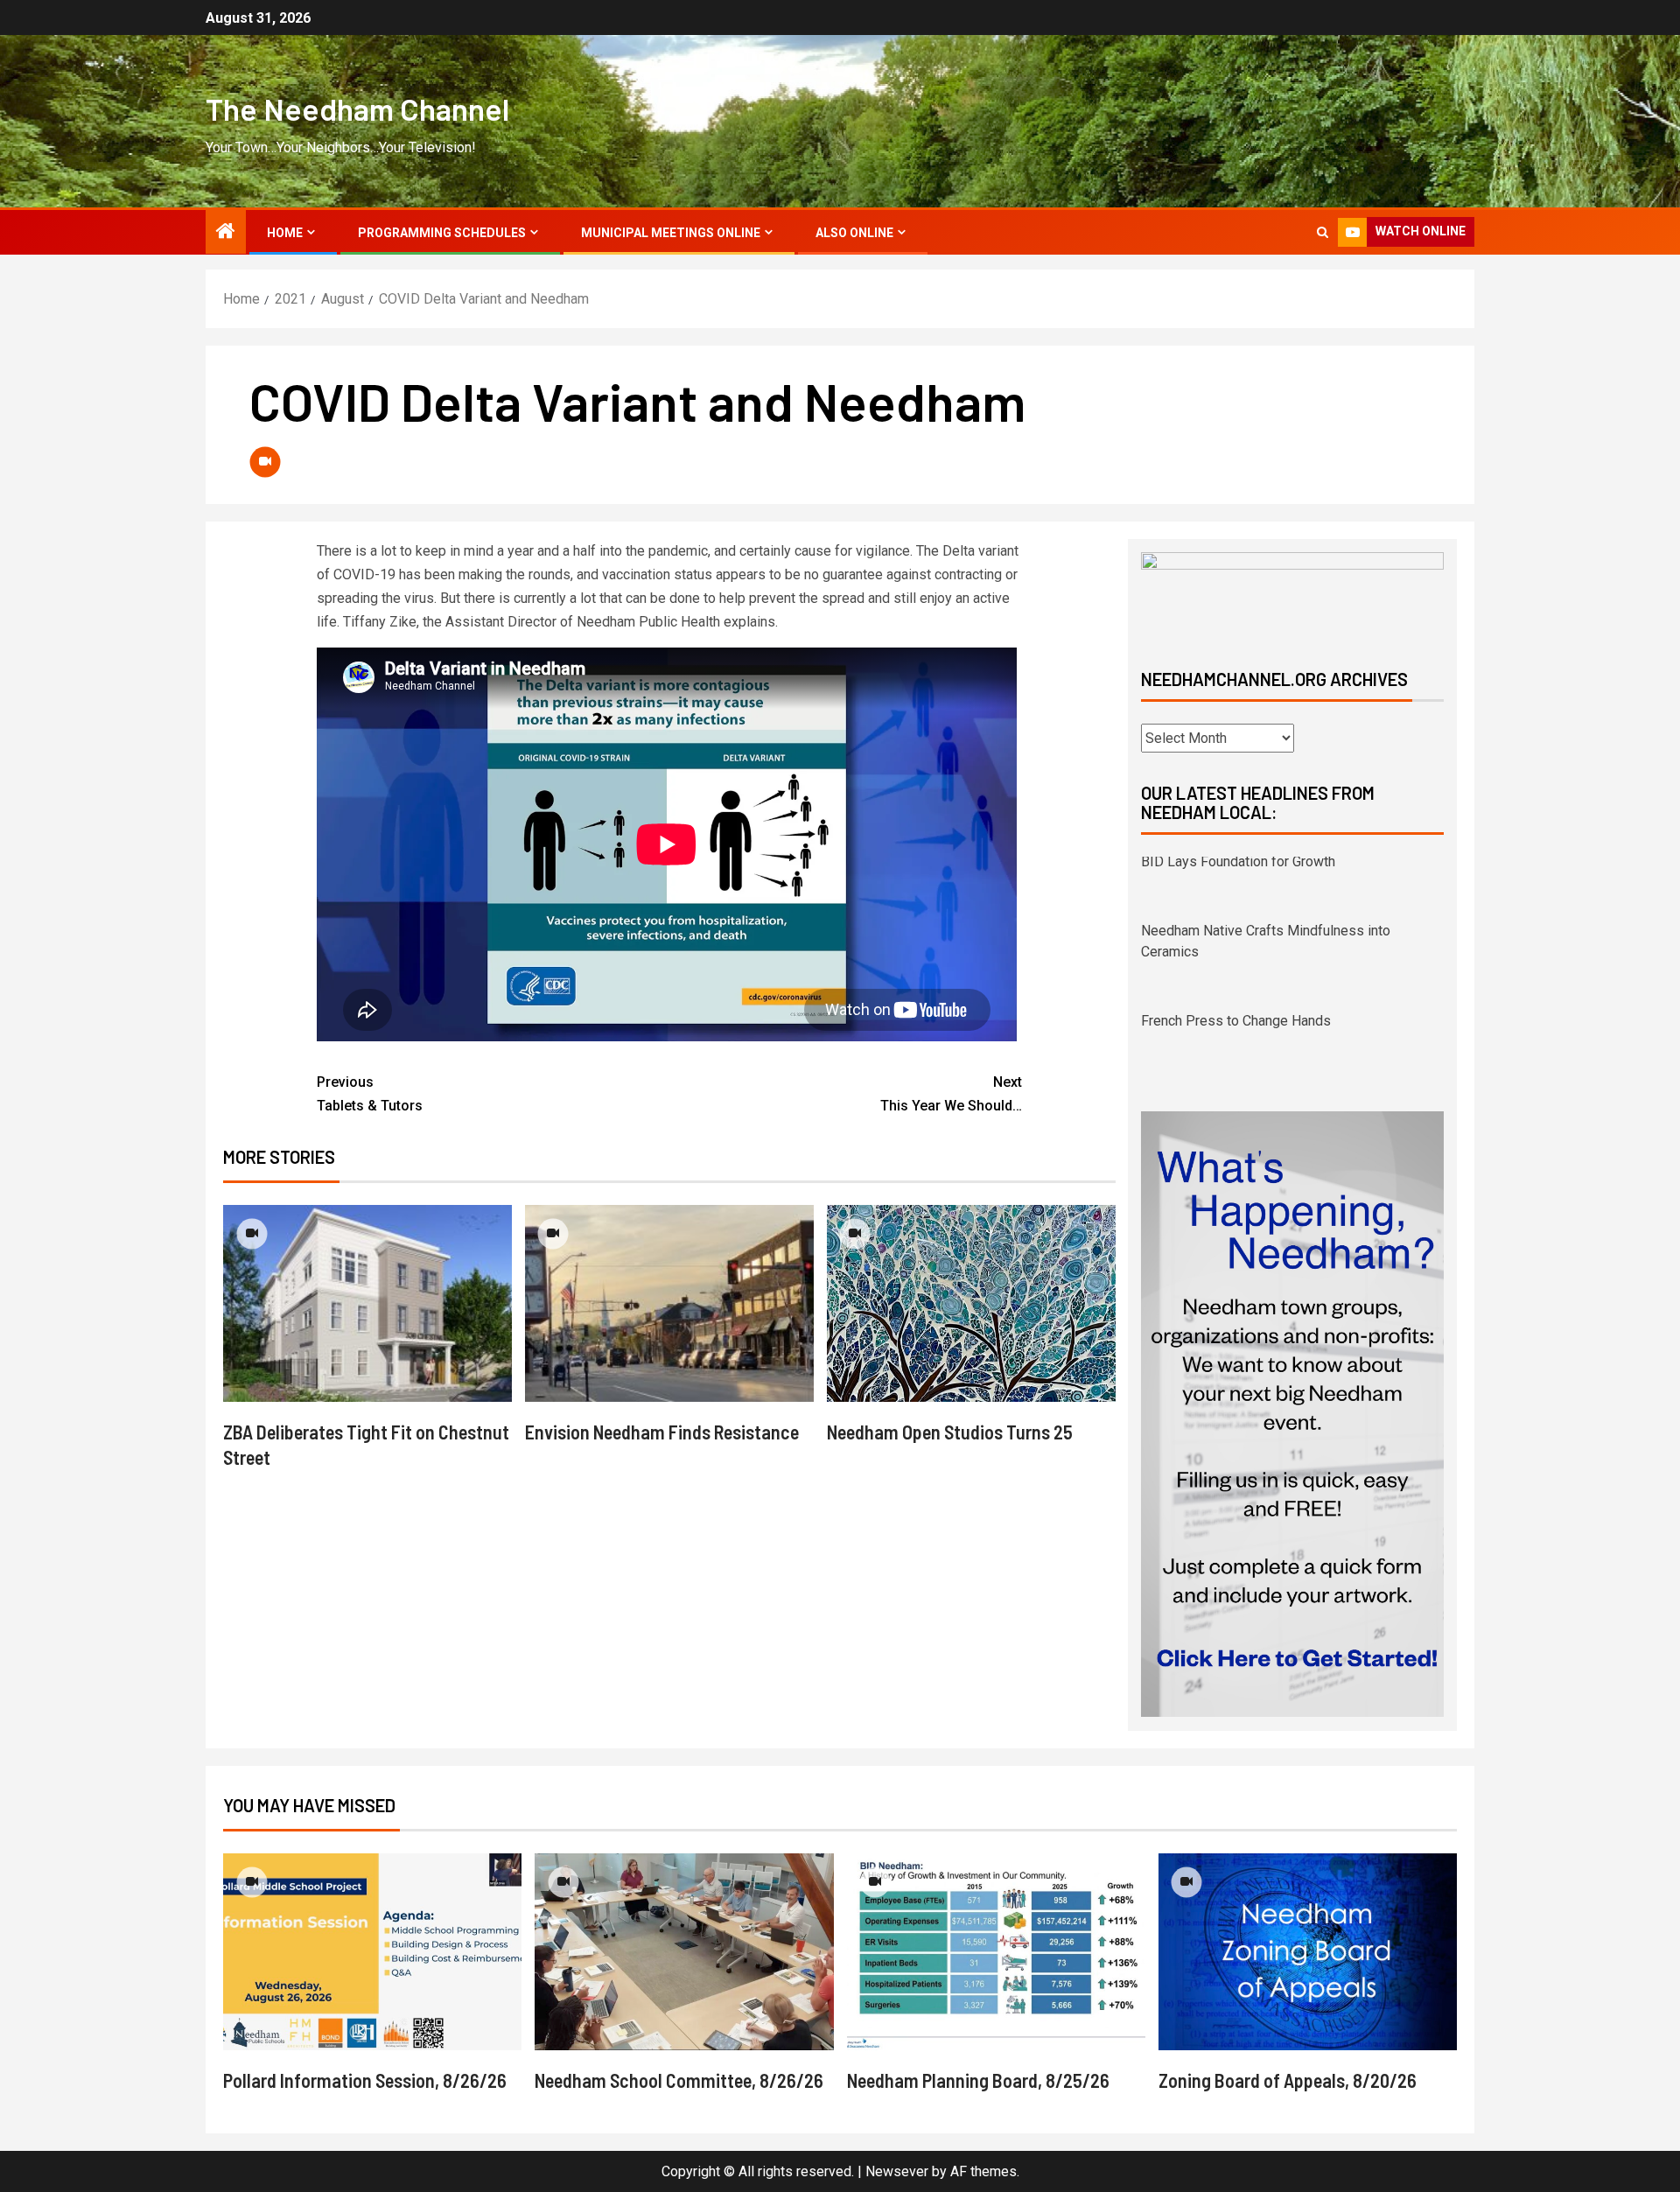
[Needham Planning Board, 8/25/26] (996, 1973)
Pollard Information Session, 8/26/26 (365, 2101)
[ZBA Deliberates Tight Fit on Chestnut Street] (367, 1303)
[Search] (1323, 232)
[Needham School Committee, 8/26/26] (684, 1973)
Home (285, 233)
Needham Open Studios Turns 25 (950, 1432)
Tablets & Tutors (370, 1094)
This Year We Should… (951, 1094)
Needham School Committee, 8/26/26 (679, 2101)
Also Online (854, 233)
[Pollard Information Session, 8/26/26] (372, 1973)
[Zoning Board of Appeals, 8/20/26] (1308, 1973)
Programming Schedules (442, 233)
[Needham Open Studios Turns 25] (971, 1303)
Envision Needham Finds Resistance (662, 1432)
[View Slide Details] (1292, 595)
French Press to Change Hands (1236, 957)
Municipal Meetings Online (671, 233)
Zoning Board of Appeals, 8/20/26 (1288, 2101)
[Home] (226, 233)
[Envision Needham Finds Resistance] (669, 1303)
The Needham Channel (357, 109)
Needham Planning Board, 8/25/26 (978, 2101)
